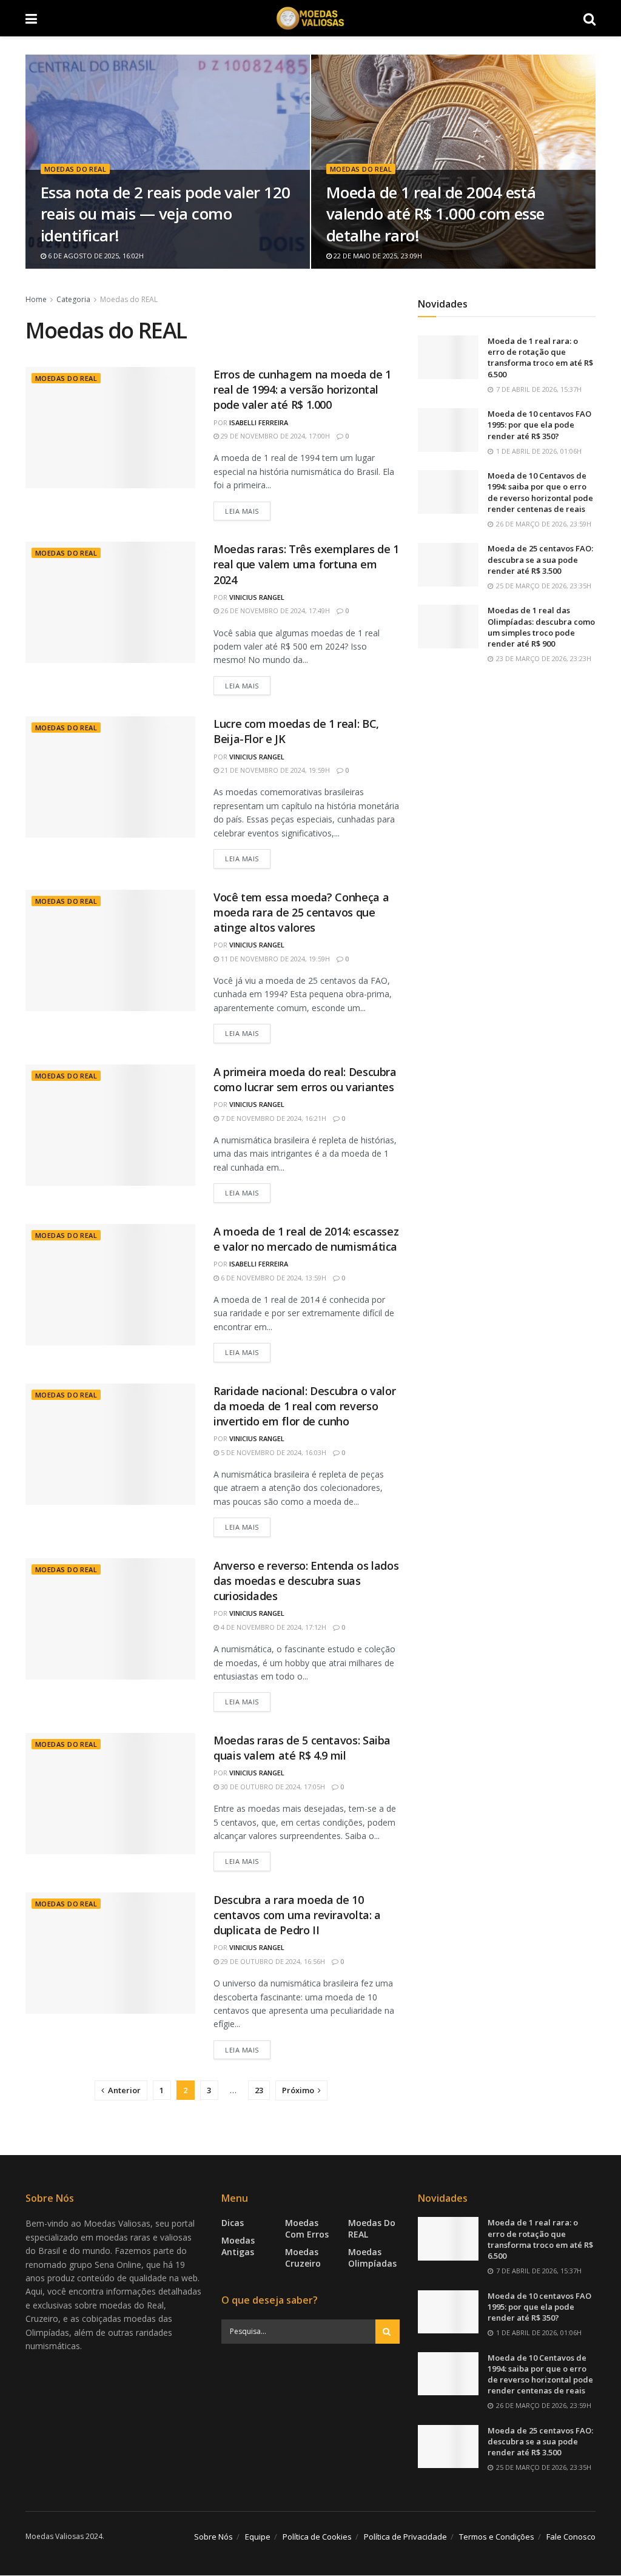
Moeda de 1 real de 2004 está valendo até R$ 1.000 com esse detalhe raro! (435, 214)
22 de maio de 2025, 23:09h (377, 256)
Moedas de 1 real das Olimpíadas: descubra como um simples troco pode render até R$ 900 (541, 627)
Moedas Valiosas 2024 (64, 2536)
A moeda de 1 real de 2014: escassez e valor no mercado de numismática (306, 1239)
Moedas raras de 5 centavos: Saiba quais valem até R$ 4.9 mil (302, 1748)
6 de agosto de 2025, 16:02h (95, 256)
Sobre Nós (213, 2537)
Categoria (73, 299)
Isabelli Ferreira (259, 422)
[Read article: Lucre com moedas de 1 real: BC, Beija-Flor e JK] (110, 777)
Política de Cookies (317, 2537)
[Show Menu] (31, 18)
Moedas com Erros (307, 2229)
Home (36, 299)
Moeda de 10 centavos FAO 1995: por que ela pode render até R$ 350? (539, 425)
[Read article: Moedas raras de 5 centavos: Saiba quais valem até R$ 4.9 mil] (110, 1794)
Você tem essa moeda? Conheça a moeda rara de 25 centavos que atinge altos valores (301, 912)
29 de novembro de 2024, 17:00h (274, 436)
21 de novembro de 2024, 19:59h (274, 770)
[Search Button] (589, 18)
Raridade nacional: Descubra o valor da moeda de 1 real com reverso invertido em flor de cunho (304, 1406)
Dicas (233, 2223)
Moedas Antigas (238, 2247)
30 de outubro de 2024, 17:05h (272, 1787)
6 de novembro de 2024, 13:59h (273, 1278)
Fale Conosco (571, 2537)
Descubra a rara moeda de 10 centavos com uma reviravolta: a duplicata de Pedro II (297, 1915)
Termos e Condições (497, 2537)
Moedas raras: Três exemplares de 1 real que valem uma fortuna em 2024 (306, 564)
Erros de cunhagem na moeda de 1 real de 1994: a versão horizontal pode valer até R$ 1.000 (302, 389)
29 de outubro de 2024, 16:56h (272, 1961)
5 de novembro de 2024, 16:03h (273, 1452)
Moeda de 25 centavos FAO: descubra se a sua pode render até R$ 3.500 (540, 559)
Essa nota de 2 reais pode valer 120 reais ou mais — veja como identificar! (166, 214)
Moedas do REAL (75, 169)
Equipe (258, 2537)
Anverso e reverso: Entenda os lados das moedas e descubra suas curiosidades (306, 1581)
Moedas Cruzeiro (303, 2258)
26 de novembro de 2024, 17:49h (274, 610)
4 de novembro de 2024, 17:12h (273, 1627)
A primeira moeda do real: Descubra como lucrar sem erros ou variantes (305, 1079)
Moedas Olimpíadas (372, 2258)
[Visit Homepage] (310, 18)
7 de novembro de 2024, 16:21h (273, 1118)
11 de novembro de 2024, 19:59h (274, 959)
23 (259, 2090)
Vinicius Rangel (257, 597)
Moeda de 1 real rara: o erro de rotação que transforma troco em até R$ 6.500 (540, 358)
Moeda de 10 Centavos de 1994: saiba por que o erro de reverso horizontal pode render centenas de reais (540, 492)
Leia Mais (248, 511)
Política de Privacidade (405, 2537)
